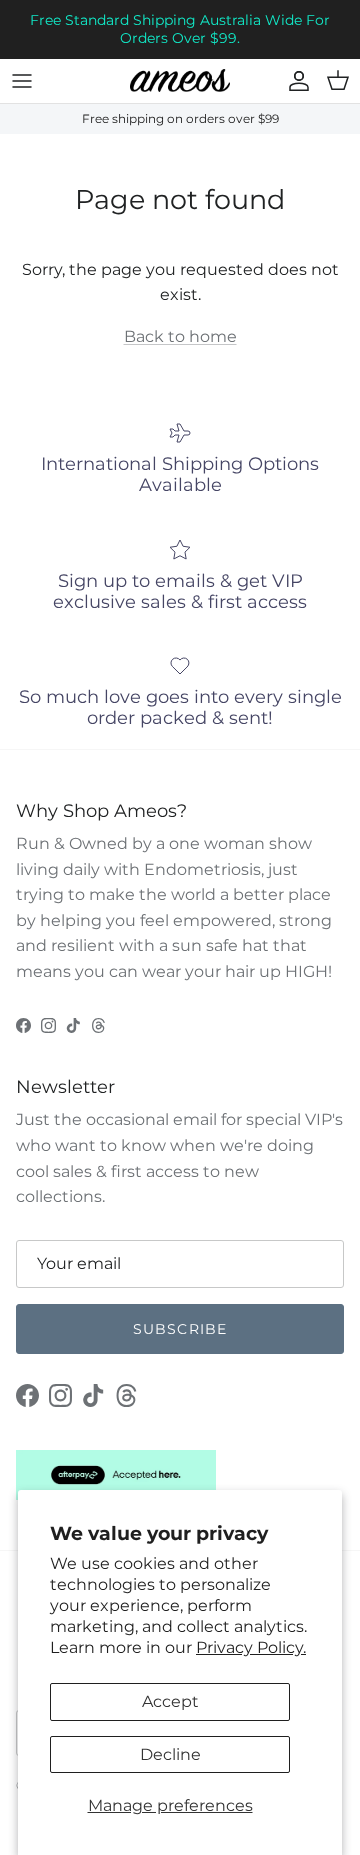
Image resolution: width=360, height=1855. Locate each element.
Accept (170, 1701)
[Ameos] (180, 80)
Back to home (180, 336)
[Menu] (22, 81)
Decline (170, 1754)
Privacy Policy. (251, 1647)
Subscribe (180, 1329)
